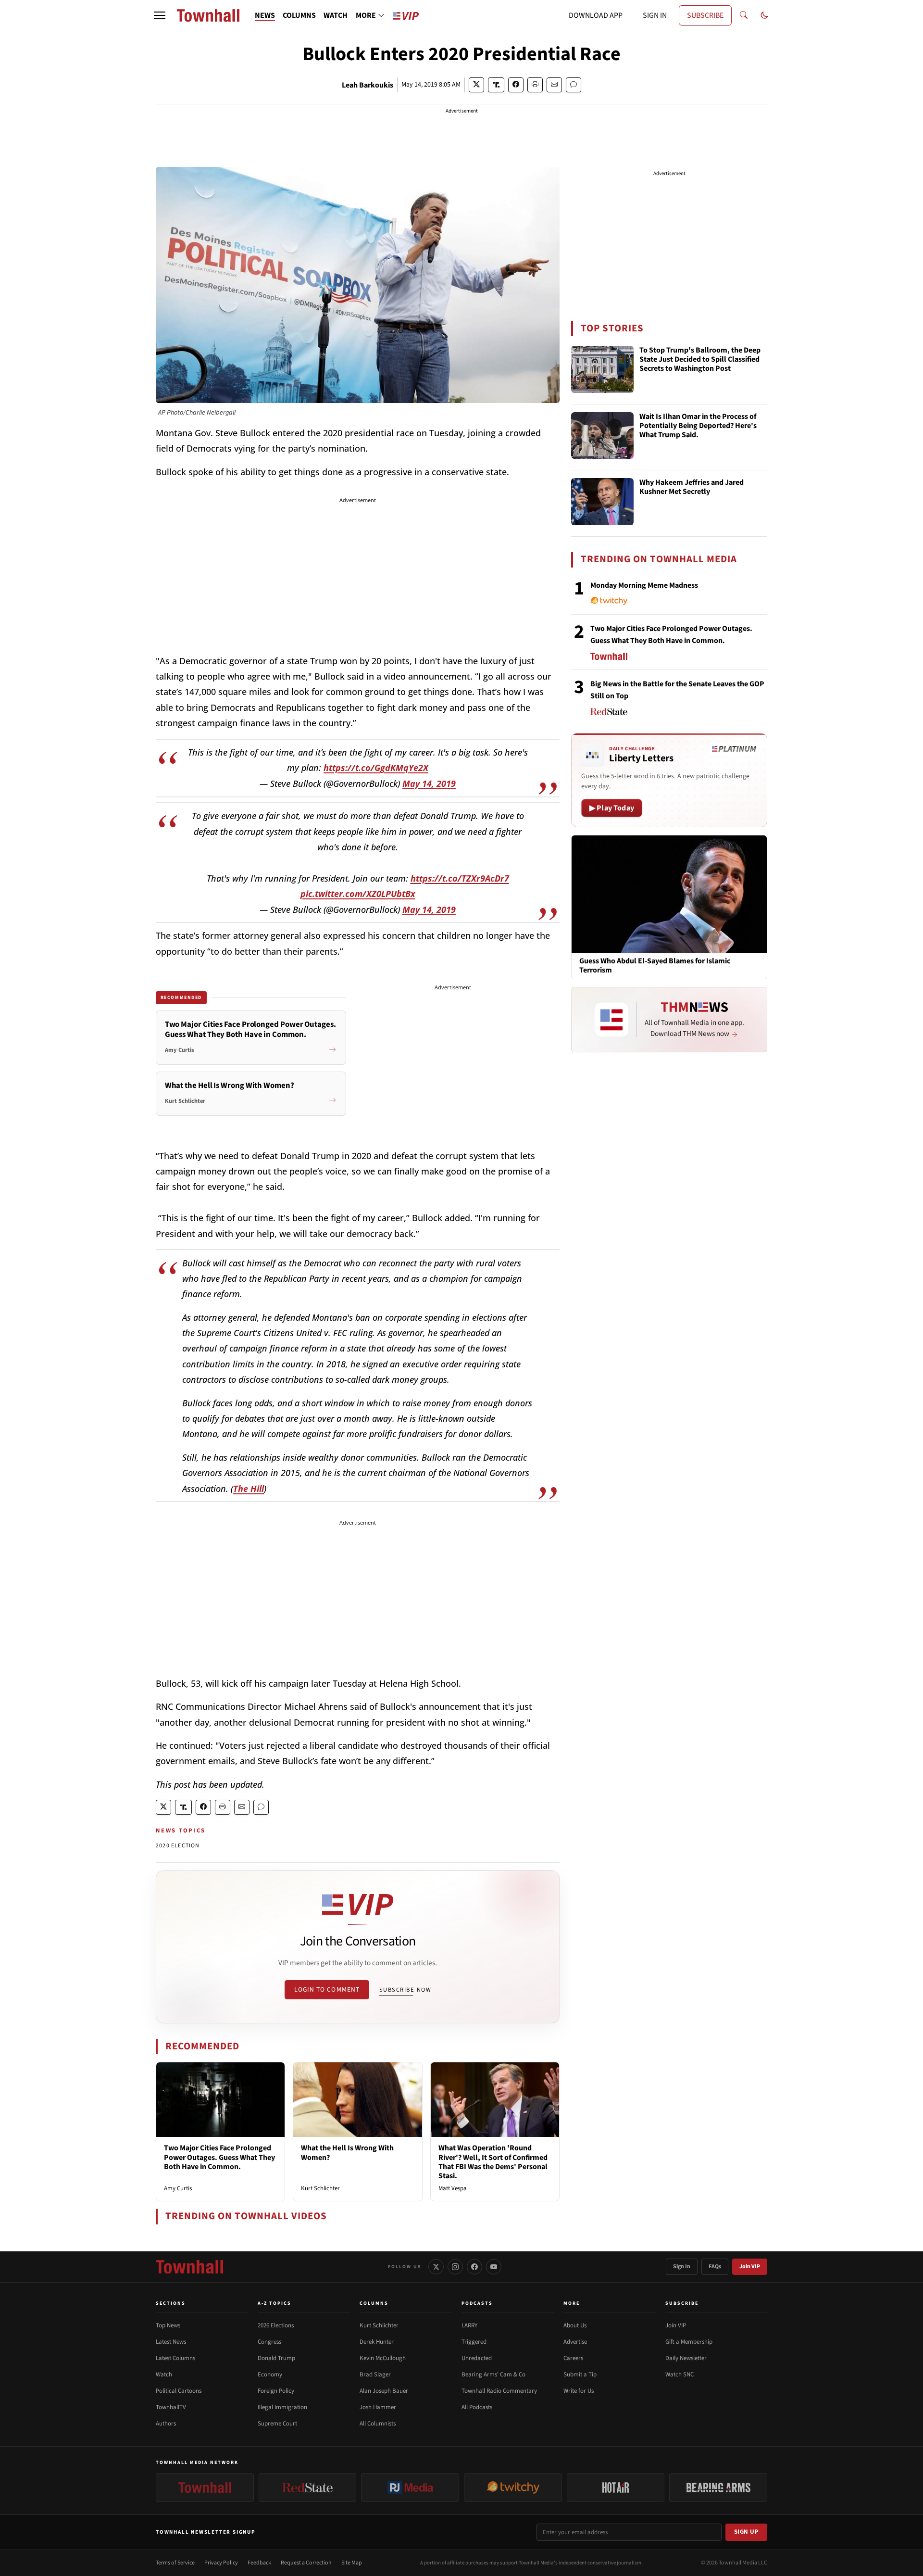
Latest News (171, 2342)
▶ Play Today (612, 808)
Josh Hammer (378, 2407)
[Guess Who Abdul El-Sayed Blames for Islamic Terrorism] (669, 894)
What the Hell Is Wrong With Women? (347, 2153)
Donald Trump (276, 2358)
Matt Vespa (453, 2188)
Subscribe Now (405, 1990)
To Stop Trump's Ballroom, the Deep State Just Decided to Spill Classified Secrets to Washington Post (700, 360)
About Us (575, 2325)
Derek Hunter (377, 2342)
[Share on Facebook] (516, 85)
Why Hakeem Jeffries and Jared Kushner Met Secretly (692, 487)
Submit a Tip (580, 2374)
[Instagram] (455, 2267)
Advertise (575, 2342)
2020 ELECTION (178, 1846)
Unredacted (477, 2358)
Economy (270, 2374)
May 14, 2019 (429, 783)
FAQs (715, 2267)
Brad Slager (375, 2374)
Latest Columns (175, 2358)
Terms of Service (175, 2563)
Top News (168, 2325)
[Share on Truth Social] (496, 85)
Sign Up (747, 2532)
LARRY (469, 2325)
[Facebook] (474, 2267)
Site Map (352, 2563)
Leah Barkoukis (368, 85)
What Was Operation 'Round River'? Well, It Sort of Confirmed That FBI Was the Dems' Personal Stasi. (493, 2162)
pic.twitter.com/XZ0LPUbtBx (358, 894)
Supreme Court (277, 2424)
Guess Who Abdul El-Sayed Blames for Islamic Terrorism (655, 966)
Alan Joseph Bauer (384, 2391)
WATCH (336, 15)
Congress (269, 2342)
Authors (166, 2424)
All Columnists (378, 2424)
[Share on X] (476, 85)
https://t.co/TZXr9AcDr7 (460, 878)
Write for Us (579, 2391)
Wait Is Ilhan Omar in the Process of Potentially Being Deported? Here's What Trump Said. (698, 426)
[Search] (744, 15)
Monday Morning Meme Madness (644, 585)
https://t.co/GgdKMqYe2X (376, 768)
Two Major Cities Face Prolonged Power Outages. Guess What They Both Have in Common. (219, 2157)
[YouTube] (494, 2267)
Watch (164, 2374)
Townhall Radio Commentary (499, 2391)
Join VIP (750, 2267)
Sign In (682, 2267)
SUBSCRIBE (705, 15)
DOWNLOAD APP (596, 15)
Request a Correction (306, 2563)
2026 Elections (276, 2325)
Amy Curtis (178, 2188)
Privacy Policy (221, 2563)
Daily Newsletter (686, 2358)
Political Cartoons (179, 2391)
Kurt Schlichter (320, 2188)
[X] (436, 2267)
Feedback (259, 2563)
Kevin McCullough (383, 2358)
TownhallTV (171, 2407)
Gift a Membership (689, 2342)
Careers (573, 2358)
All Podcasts (477, 2407)
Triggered (474, 2342)
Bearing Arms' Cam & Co (493, 2374)
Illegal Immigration (282, 2407)
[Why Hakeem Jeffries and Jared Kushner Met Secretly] (602, 502)
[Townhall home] (189, 2267)
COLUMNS (299, 15)
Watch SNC (680, 2374)
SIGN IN (655, 15)
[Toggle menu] (160, 15)
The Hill (249, 1489)
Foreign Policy (276, 2391)
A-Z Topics (274, 2303)
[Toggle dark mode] (764, 15)
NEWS (265, 15)
